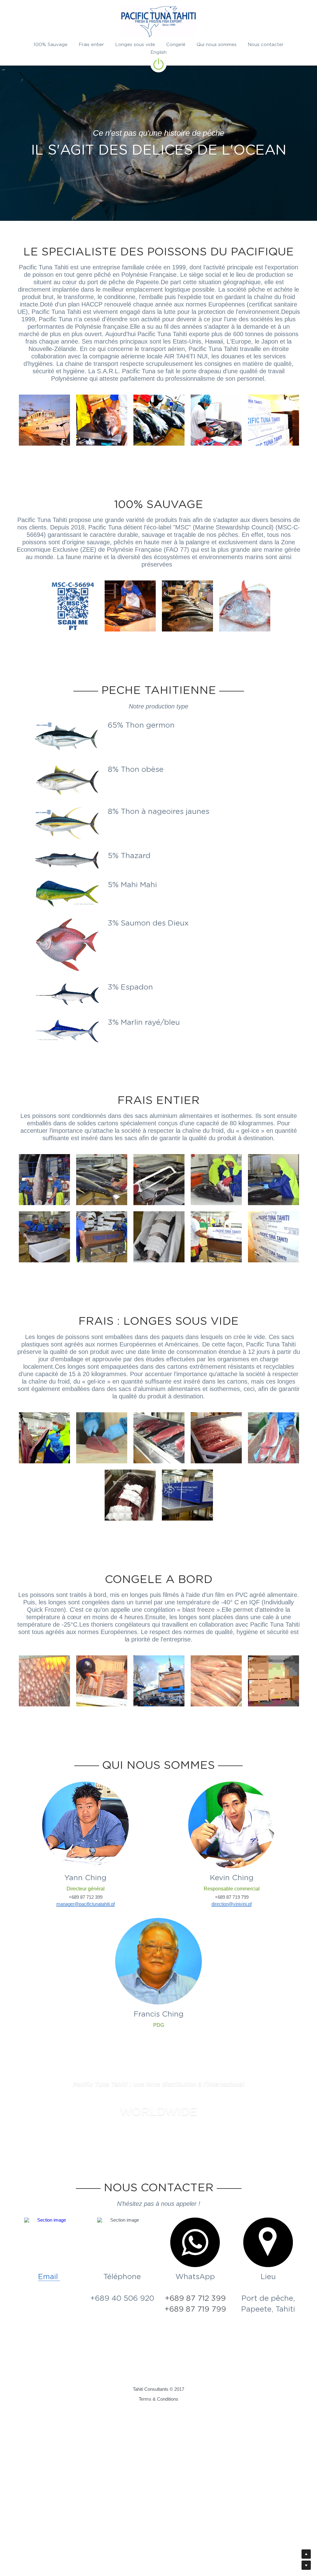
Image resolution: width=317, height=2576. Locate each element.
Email (49, 2510)
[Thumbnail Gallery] (44, 573)
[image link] (159, 22)
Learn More (35, 2537)
